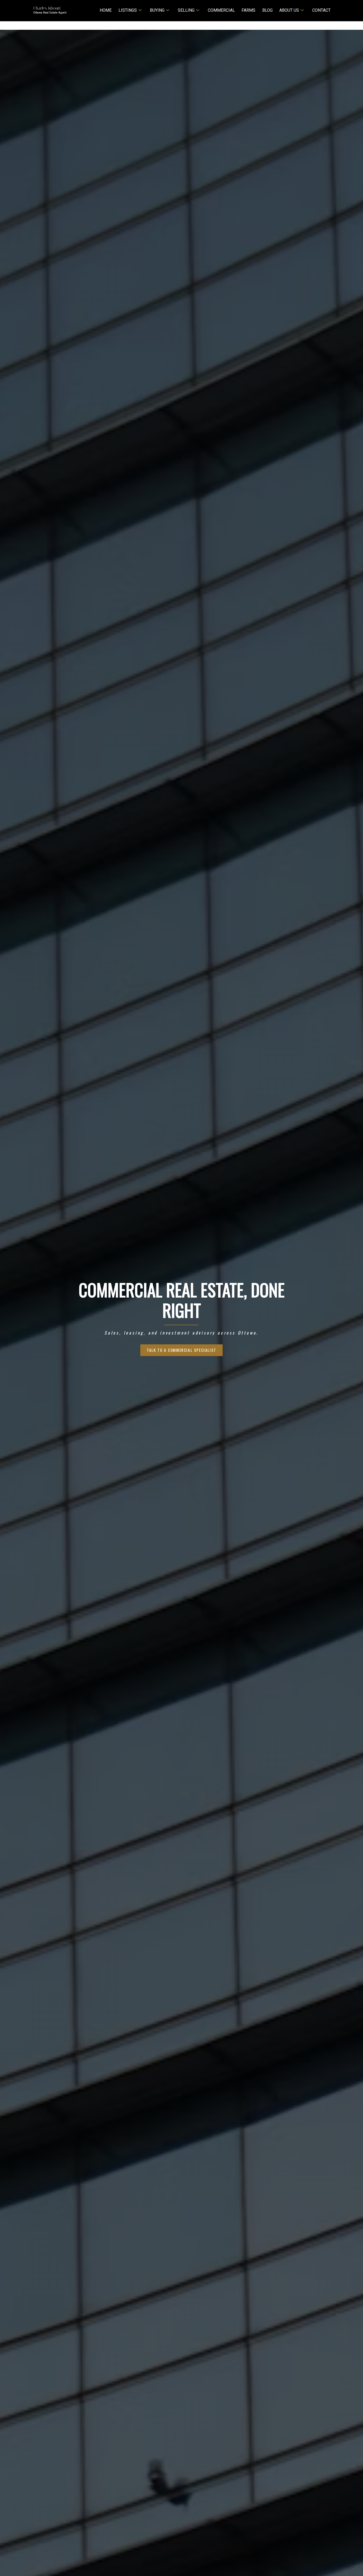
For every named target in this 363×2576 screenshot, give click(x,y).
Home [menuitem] (106, 10)
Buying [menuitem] (157, 10)
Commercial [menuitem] (221, 10)
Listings (128, 10)
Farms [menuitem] (248, 10)
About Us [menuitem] (289, 10)
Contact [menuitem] (321, 10)
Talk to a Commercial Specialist (181, 1350)
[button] (181, 1350)
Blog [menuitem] (267, 10)
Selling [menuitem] (186, 10)
